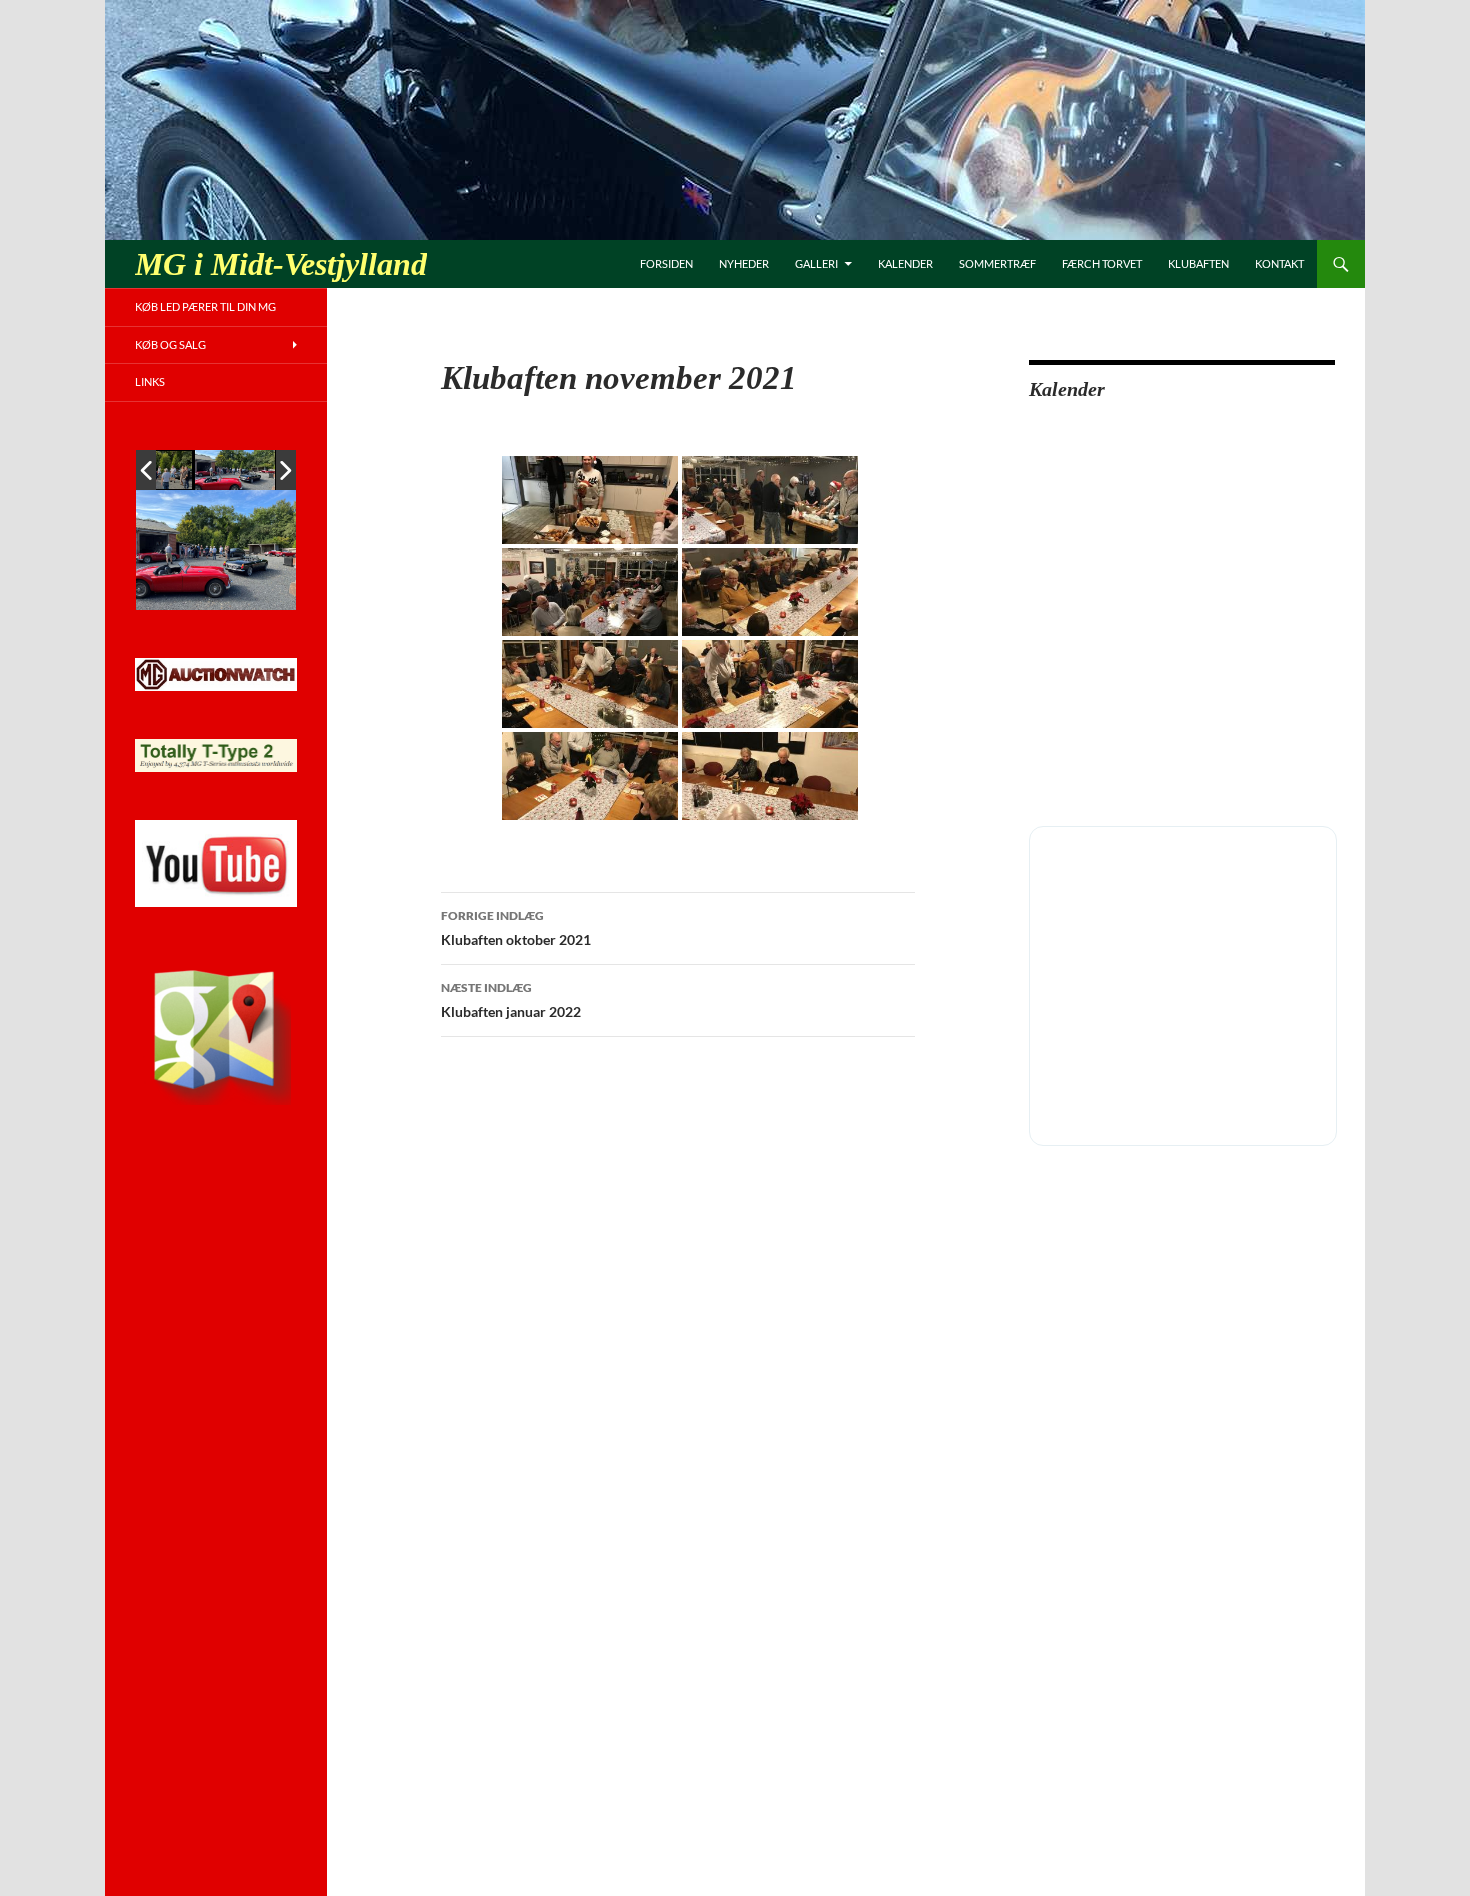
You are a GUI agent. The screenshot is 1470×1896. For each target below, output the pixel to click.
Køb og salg (170, 344)
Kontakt (1279, 263)
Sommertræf (997, 263)
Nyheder (744, 263)
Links (150, 381)
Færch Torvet (1102, 263)
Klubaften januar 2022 (511, 1000)
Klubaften (1198, 263)
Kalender (905, 263)
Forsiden (666, 263)
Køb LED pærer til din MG (205, 306)
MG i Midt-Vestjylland (281, 264)
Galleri (816, 263)
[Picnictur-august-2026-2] (235, 470)
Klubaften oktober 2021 (516, 928)
